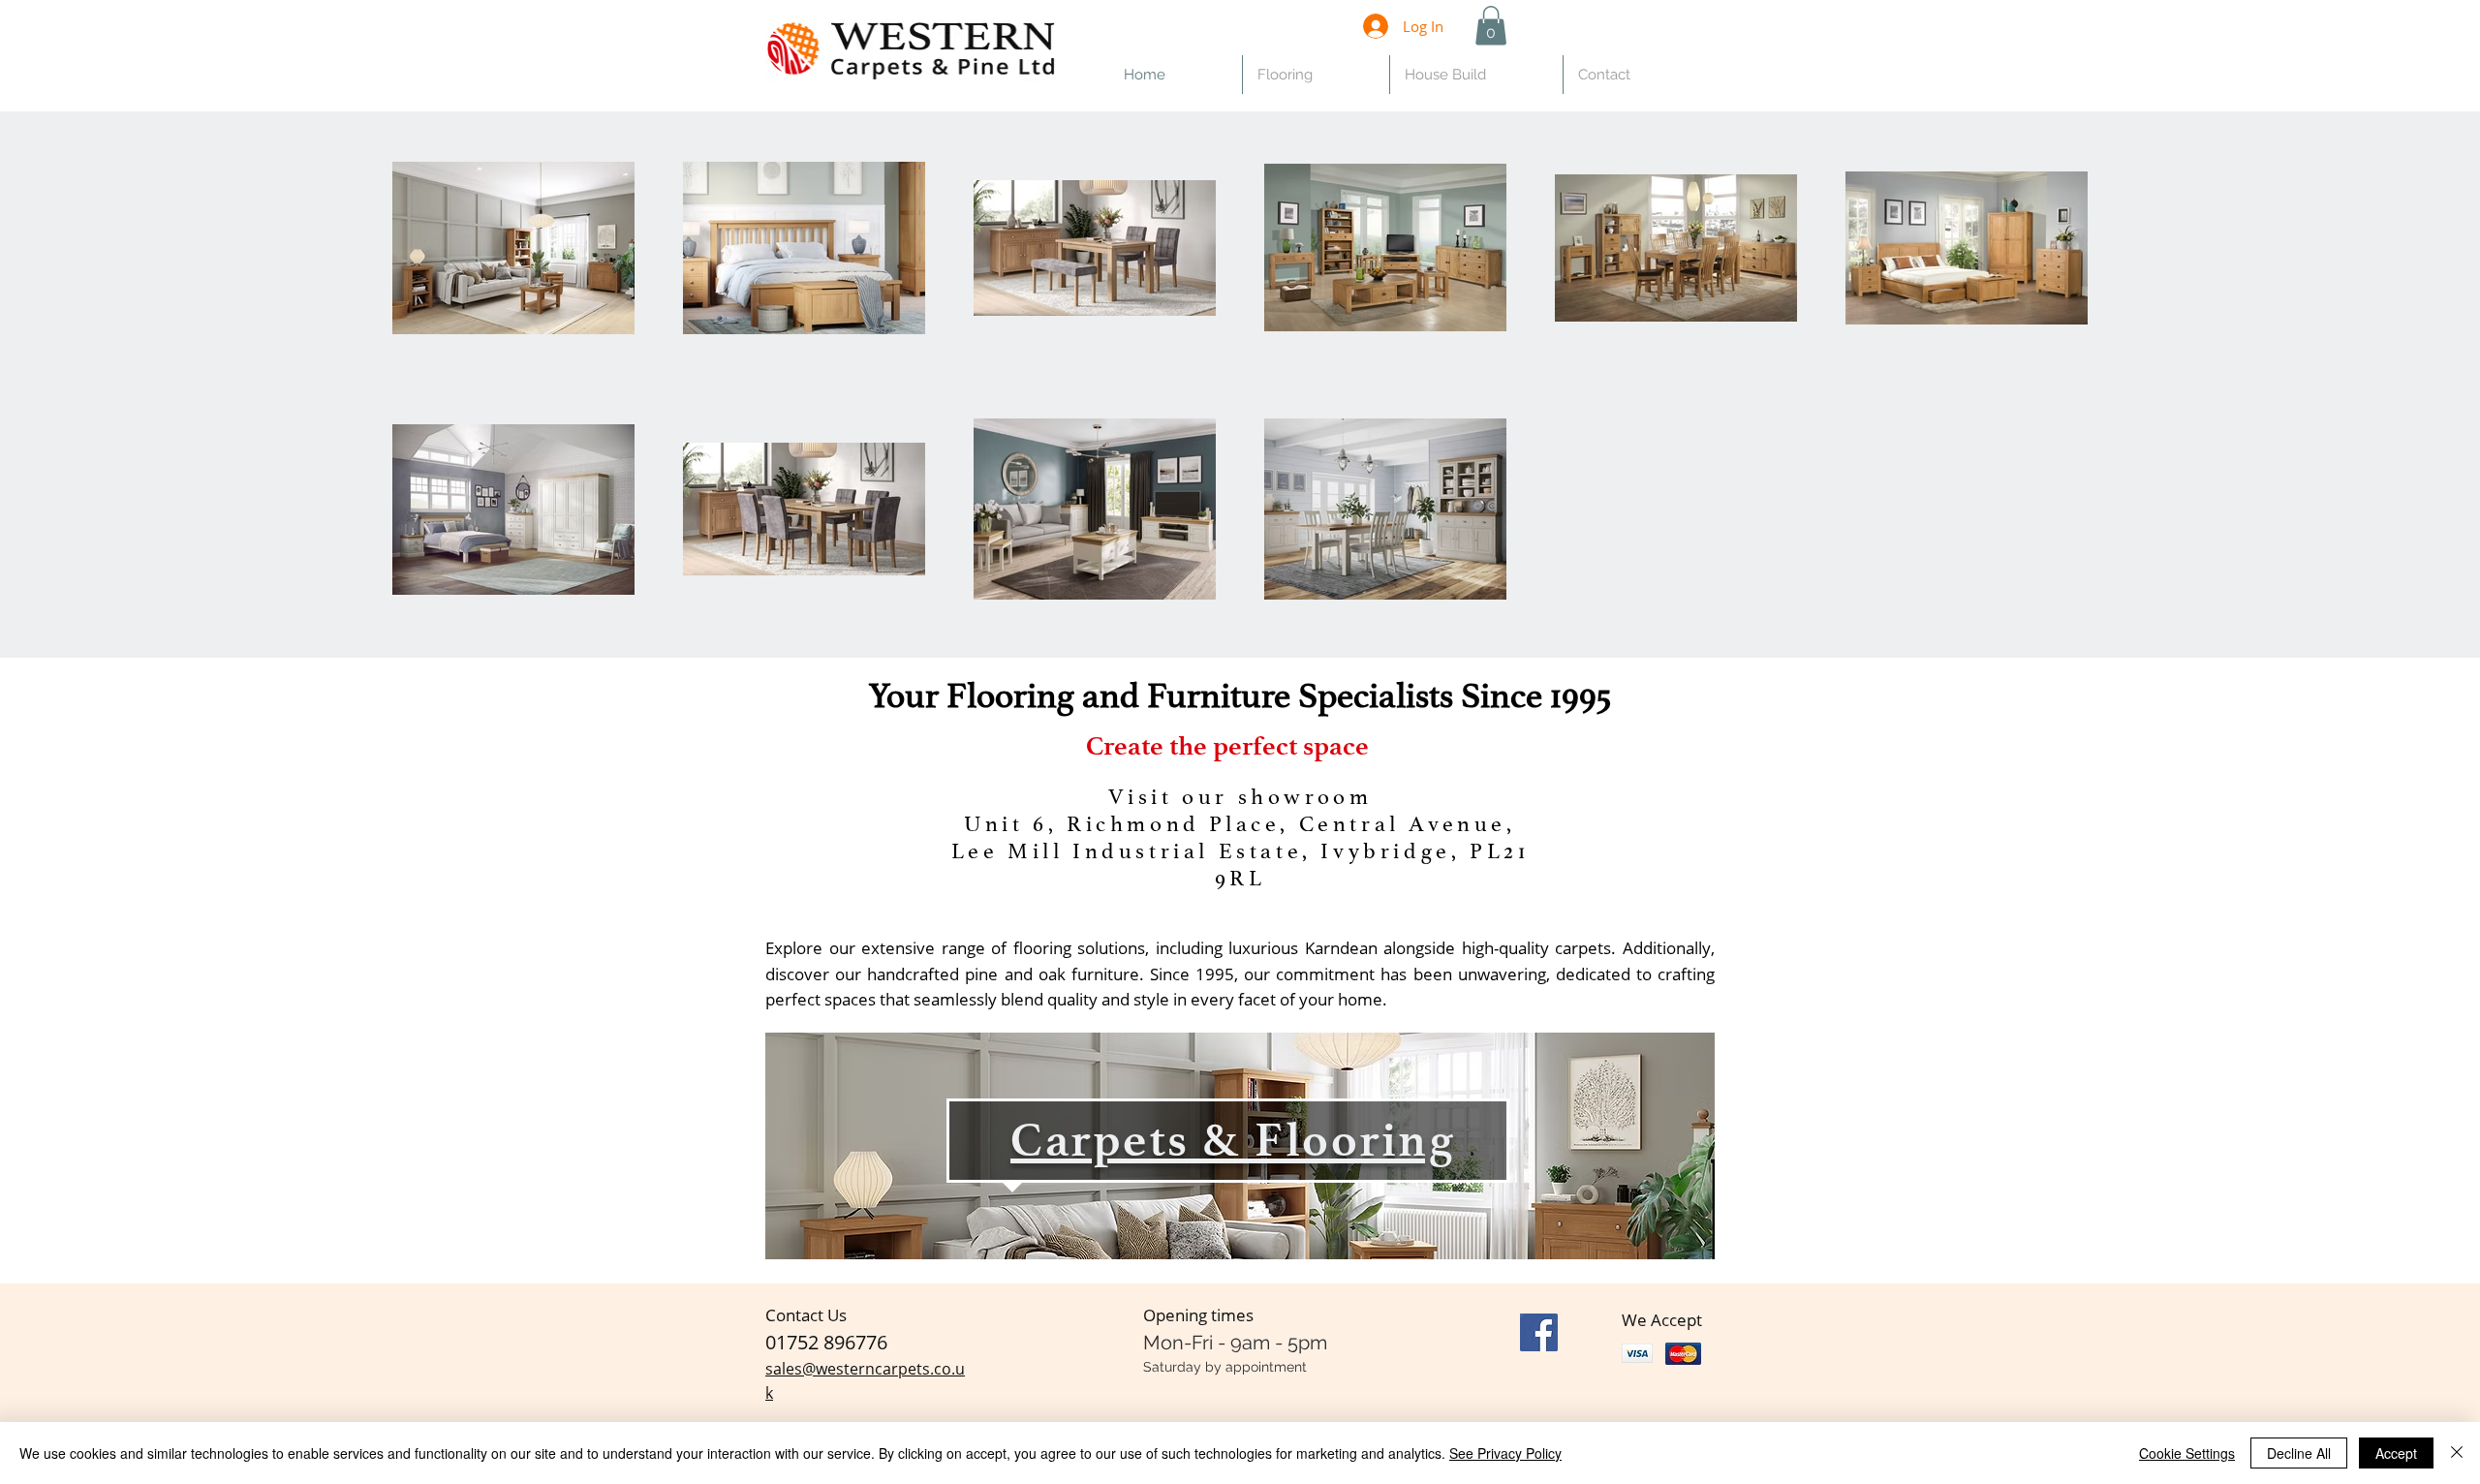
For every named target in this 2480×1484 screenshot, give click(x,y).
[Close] (2457, 1453)
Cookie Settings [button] (2187, 1453)
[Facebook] (1539, 1332)
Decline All (2299, 1453)
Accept (2396, 1453)
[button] (1491, 26)
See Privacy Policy (1505, 1453)
